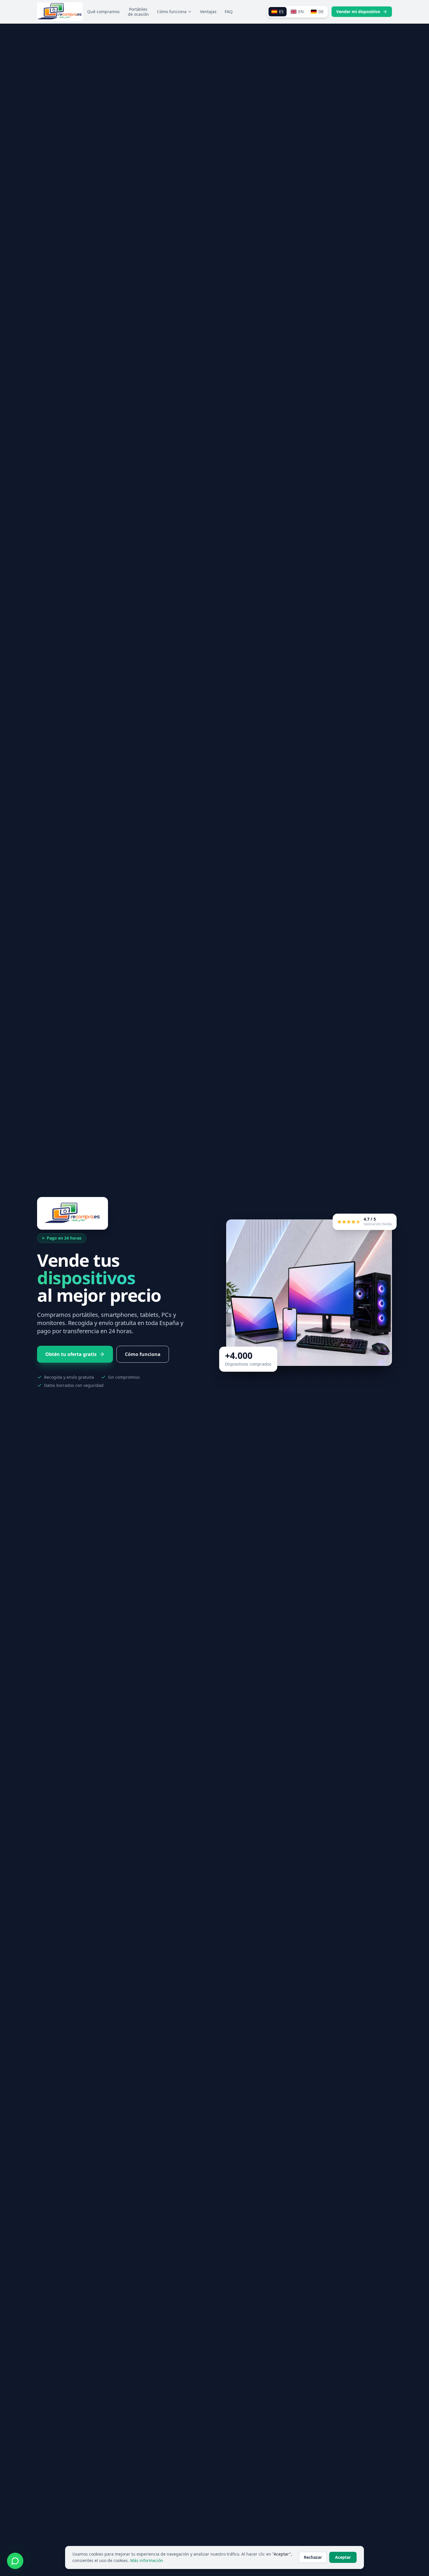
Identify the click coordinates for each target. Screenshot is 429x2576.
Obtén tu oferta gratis (71, 1354)
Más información (147, 2560)
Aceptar (343, 2557)
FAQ (229, 12)
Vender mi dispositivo (358, 12)
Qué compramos (103, 12)
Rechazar (313, 2557)
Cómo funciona (172, 12)
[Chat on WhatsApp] (15, 2561)
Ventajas (208, 12)
